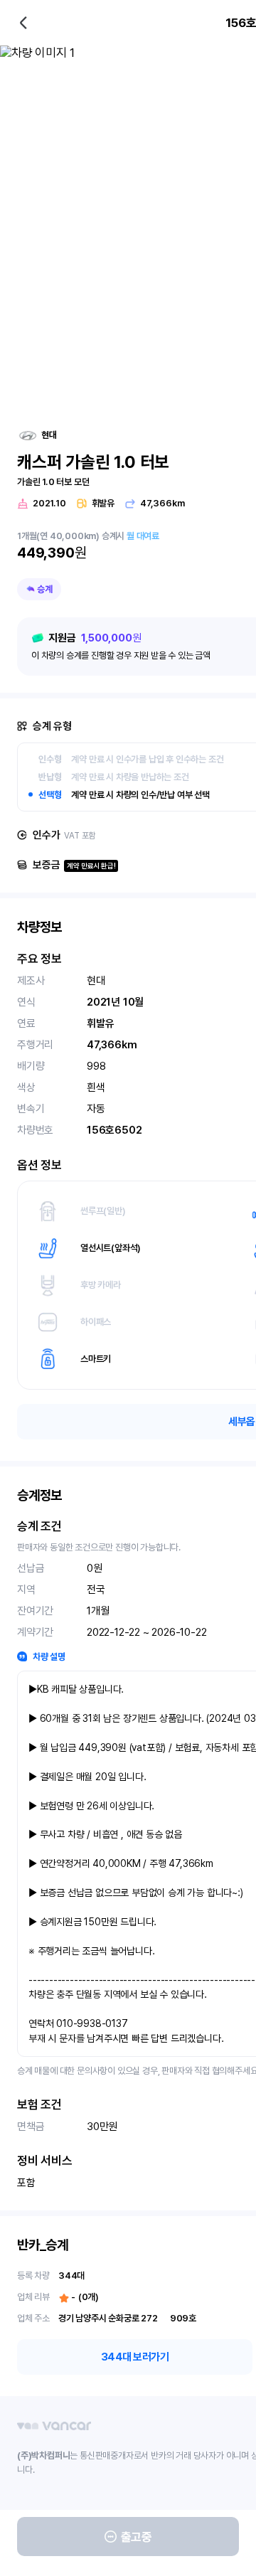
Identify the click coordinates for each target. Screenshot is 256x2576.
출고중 (137, 2537)
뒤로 (23, 23)
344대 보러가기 (135, 2357)
